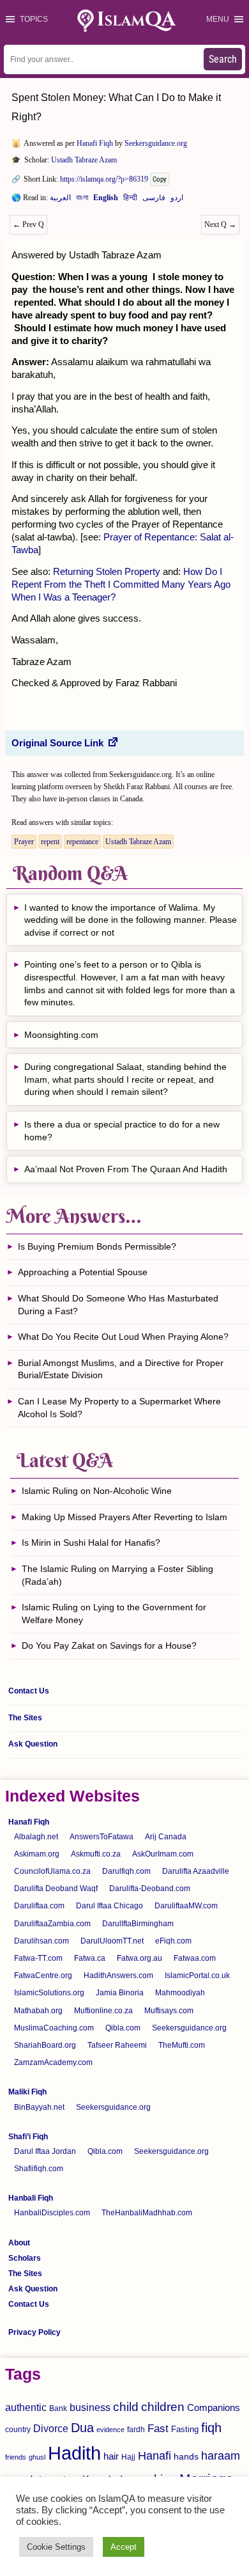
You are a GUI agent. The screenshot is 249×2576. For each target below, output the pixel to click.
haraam (221, 2455)
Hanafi (155, 2456)
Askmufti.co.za (96, 1854)
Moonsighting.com (61, 1035)
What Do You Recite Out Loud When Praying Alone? (123, 1337)
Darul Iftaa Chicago (109, 1906)
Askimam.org (37, 1854)
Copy (160, 179)
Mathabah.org (38, 2011)
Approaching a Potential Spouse (83, 1272)
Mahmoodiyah (180, 1993)
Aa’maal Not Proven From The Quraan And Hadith (126, 1169)
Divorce (51, 2428)
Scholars (25, 2258)
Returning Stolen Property (107, 571)
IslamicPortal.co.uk (197, 1975)
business (90, 2407)
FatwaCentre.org (43, 1975)
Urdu (177, 200)
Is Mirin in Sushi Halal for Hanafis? (91, 1543)
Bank (58, 2408)
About (19, 2243)
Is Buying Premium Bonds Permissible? (97, 1246)
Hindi (130, 200)
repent (50, 842)
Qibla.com (123, 2028)
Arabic (60, 200)
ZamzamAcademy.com (53, 2062)
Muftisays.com (169, 2011)
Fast (158, 2429)
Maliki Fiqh (27, 2092)
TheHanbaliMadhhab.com (147, 2213)
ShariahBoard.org (45, 2045)
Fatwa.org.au (140, 1958)
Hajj (128, 2457)
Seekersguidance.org (156, 143)
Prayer (24, 842)
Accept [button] (124, 2547)
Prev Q (28, 224)
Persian (154, 200)
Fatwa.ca (90, 1958)
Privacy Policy (34, 2332)
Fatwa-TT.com (38, 1958)
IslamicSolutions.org (49, 1993)
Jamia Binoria (120, 1993)
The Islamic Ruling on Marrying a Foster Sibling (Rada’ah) (117, 1575)
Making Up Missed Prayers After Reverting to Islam (124, 1517)
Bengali (82, 200)
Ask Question (33, 1744)
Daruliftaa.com (39, 1906)
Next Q (220, 224)
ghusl (37, 2457)
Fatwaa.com (195, 1958)
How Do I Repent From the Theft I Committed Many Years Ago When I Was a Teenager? (121, 584)
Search (223, 59)
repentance (82, 842)
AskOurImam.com (163, 1854)
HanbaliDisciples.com (52, 2213)
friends (16, 2457)
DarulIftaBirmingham (138, 1924)
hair (111, 2456)
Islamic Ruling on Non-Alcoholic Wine (97, 1491)
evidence (110, 2430)
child (126, 2407)
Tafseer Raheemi (117, 2045)
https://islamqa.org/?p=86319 (104, 179)
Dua (82, 2428)
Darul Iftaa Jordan (45, 2151)
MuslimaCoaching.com (54, 2028)
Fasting (185, 2429)
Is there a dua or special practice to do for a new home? (122, 1131)
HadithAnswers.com (118, 1975)
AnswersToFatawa (102, 1837)
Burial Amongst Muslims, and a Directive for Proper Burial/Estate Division (121, 1369)
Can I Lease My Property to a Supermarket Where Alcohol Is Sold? (119, 1408)
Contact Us (29, 1691)
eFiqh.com (173, 1941)
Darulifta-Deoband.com (150, 1889)
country (18, 2430)
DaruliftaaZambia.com (52, 1924)
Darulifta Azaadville (196, 1871)
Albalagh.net (36, 1837)
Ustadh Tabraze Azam (84, 160)
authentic (26, 2407)
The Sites (25, 1718)
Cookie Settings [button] (56, 2547)
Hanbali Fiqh (31, 2198)
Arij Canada (166, 1837)
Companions (214, 2407)
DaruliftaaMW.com (186, 1906)
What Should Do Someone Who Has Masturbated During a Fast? (118, 1305)
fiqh (211, 2428)
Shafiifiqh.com (39, 2169)
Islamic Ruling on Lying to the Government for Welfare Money (114, 1614)
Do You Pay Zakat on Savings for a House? (109, 1645)
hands (186, 2457)
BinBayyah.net (39, 2107)
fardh (136, 2430)
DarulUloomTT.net (112, 1941)
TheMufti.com (182, 2045)
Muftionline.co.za (103, 2011)
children (163, 2407)
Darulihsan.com (41, 1941)
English (106, 200)
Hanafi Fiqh (95, 143)
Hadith (74, 2453)
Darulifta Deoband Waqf (56, 1889)
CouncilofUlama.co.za (52, 1871)
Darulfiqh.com (126, 1871)
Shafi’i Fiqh (28, 2137)
